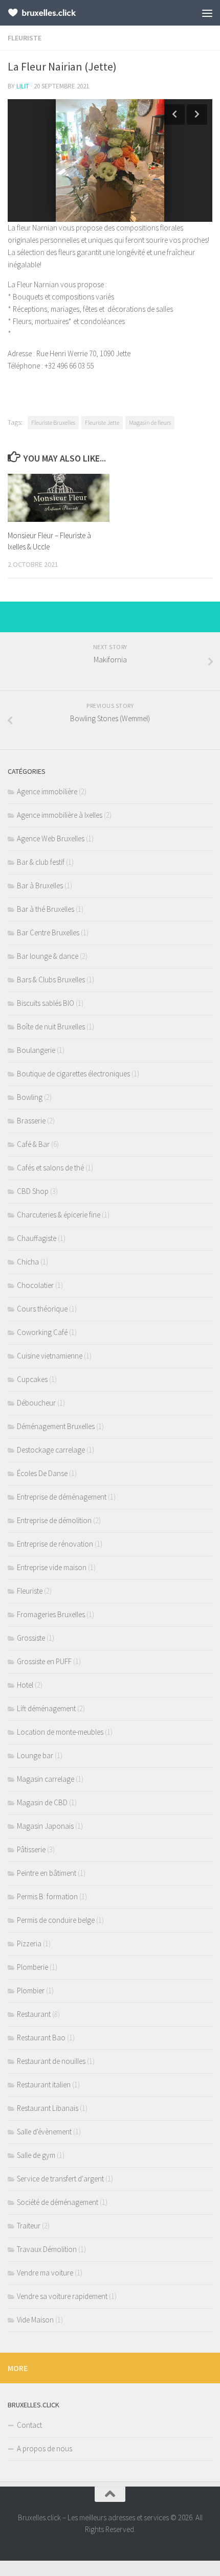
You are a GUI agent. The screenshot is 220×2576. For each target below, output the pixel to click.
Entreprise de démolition (54, 1520)
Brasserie (31, 1121)
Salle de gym (36, 2155)
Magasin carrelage (46, 1779)
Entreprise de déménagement (62, 1497)
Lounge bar (35, 1755)
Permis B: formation (47, 1896)
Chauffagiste (37, 1238)
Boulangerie (36, 1050)
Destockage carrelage (51, 1450)
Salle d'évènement (44, 2132)
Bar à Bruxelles (40, 885)
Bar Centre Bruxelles (48, 933)
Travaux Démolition (47, 2249)
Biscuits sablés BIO (46, 1003)
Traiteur (29, 2226)
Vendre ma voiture (45, 2273)
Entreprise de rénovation (55, 1544)
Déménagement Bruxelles (56, 1426)
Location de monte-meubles (60, 1732)
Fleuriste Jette (102, 422)
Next (197, 114)
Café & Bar (33, 1144)
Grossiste (31, 1638)
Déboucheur (36, 1403)
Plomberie (32, 1967)
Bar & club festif (41, 862)
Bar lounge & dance (48, 956)
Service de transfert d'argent (60, 2179)
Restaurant (34, 2014)
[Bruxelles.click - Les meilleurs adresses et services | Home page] (54, 13)
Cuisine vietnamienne (50, 1356)
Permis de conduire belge (56, 1920)
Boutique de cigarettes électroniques (73, 1074)
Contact (29, 2425)
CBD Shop (33, 1191)
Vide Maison (35, 2320)
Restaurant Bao (41, 2038)
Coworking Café (42, 1332)
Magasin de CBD (42, 1802)
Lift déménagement (46, 1708)
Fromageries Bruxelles (51, 1614)
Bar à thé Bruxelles (46, 909)
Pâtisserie (31, 1849)
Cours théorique (42, 1309)
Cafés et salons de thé (50, 1168)
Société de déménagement (58, 2202)
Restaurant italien (44, 2085)
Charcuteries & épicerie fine (59, 1215)
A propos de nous (45, 2448)
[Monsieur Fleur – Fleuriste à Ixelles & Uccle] (59, 498)
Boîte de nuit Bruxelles (51, 1027)
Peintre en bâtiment (47, 1873)
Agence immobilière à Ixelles (60, 815)
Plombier (31, 1991)
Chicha (28, 1262)
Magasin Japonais (45, 1826)
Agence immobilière (47, 791)
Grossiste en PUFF (44, 1661)
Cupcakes (32, 1379)
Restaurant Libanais (48, 2108)
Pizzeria (29, 1943)
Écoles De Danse (42, 1473)
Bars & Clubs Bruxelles (51, 980)
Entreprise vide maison (52, 1567)
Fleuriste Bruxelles (53, 422)
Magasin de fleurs (150, 422)
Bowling (30, 1097)
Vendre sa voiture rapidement (62, 2296)
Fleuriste (25, 38)
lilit (23, 86)
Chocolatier (35, 1285)
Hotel (25, 1685)
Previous (174, 114)
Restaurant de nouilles (51, 2061)
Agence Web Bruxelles (51, 838)
